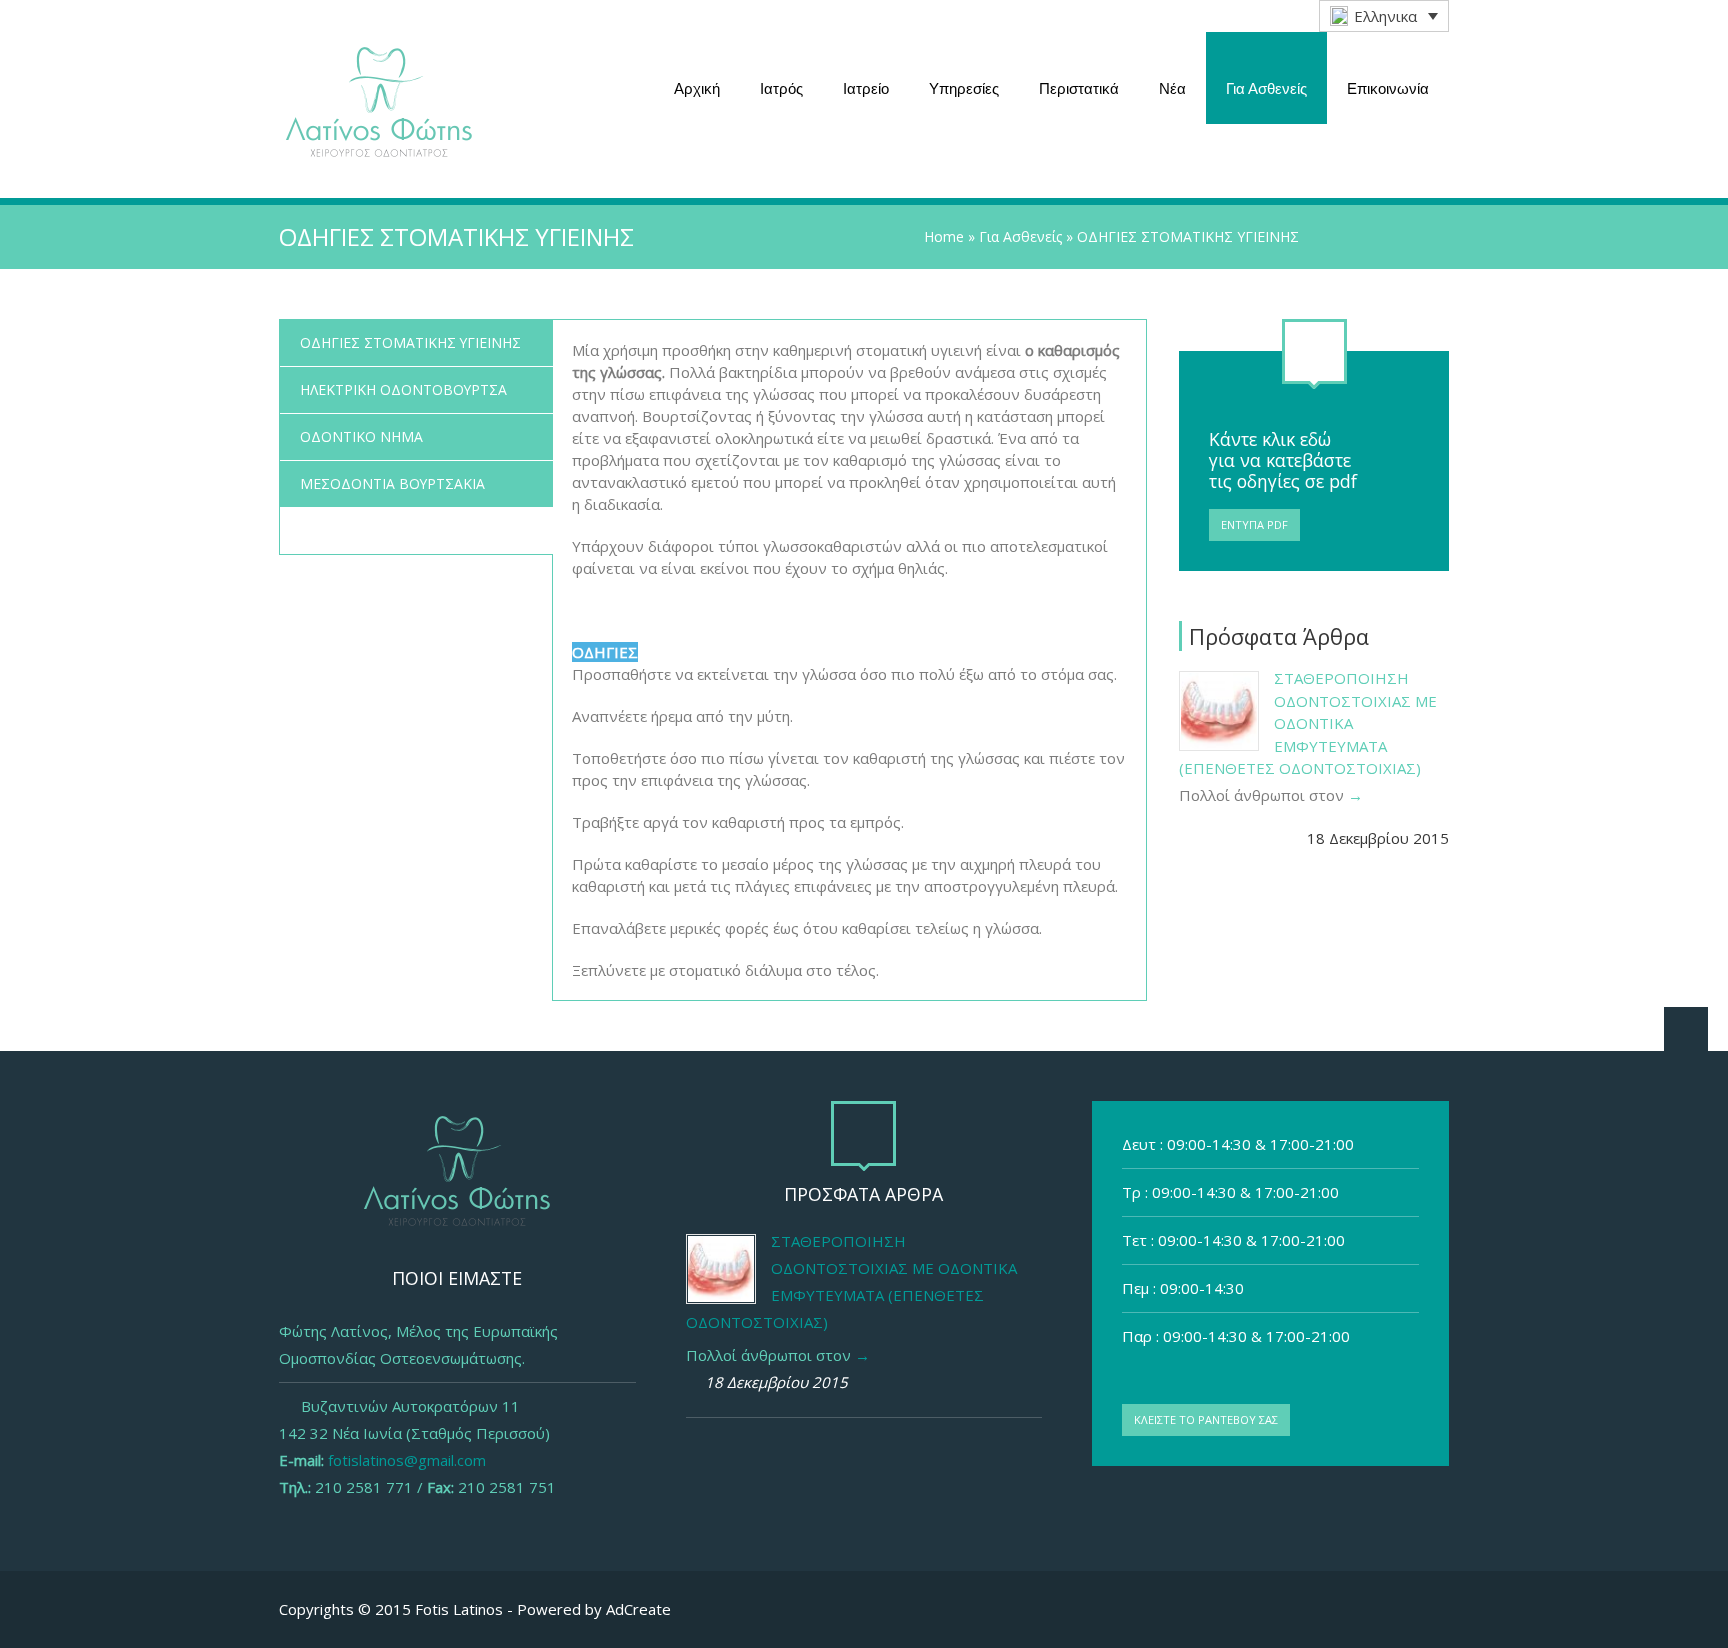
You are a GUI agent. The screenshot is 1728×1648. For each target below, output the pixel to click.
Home (944, 236)
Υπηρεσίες (964, 88)
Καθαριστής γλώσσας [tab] (378, 530)
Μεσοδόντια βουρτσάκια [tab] (392, 483)
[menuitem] (1384, 16)
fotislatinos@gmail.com (407, 1460)
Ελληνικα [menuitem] (1385, 16)
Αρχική (697, 88)
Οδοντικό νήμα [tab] (361, 436)
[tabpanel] (849, 660)
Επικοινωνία (1388, 88)
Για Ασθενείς (1266, 88)
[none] (1384, 16)
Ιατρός (781, 88)
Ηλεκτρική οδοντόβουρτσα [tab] (403, 389)
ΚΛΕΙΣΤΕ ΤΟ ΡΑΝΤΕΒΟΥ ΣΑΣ (1206, 1419)
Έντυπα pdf (1254, 524)
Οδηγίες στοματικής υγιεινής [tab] (410, 342)
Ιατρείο (866, 88)
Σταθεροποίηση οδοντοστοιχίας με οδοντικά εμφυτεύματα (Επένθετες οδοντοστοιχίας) (1308, 723)
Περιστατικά (1079, 88)
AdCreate (638, 1609)
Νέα (1172, 88)
